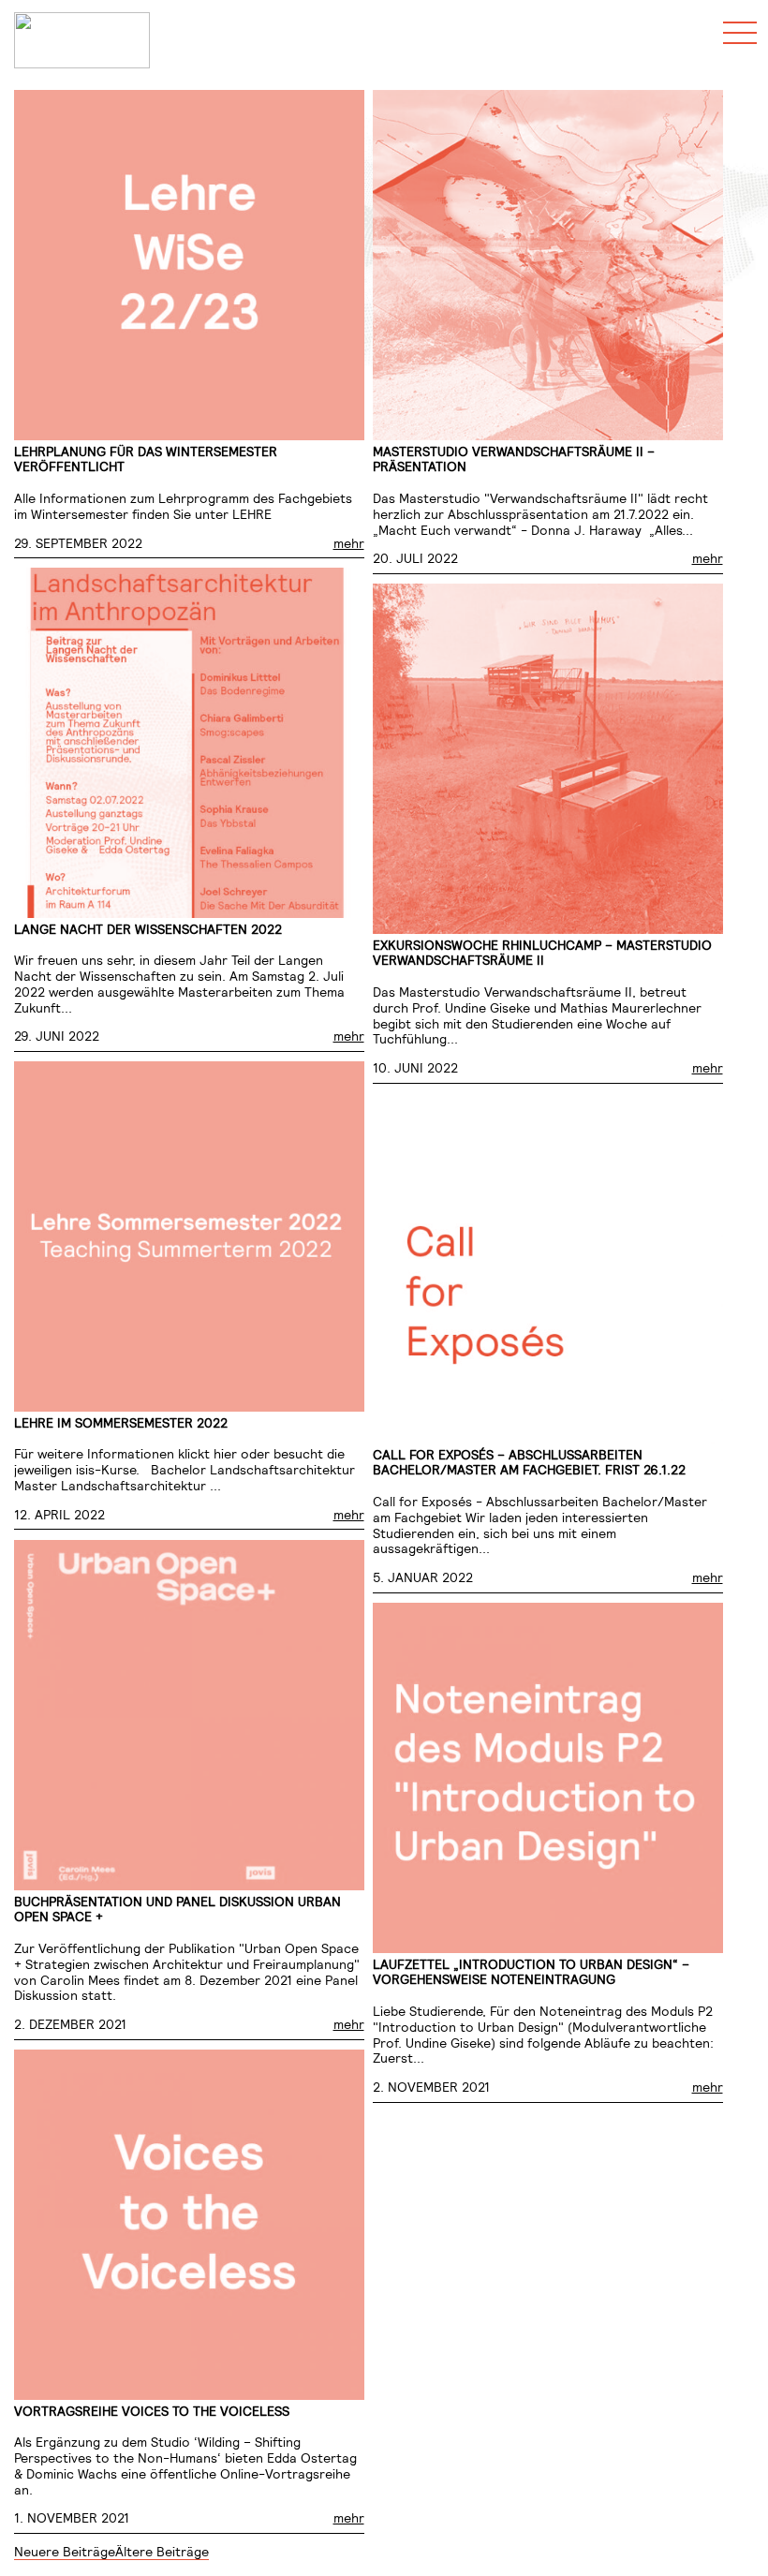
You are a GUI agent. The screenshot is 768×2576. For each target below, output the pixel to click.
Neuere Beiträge (65, 2551)
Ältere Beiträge (162, 2551)
